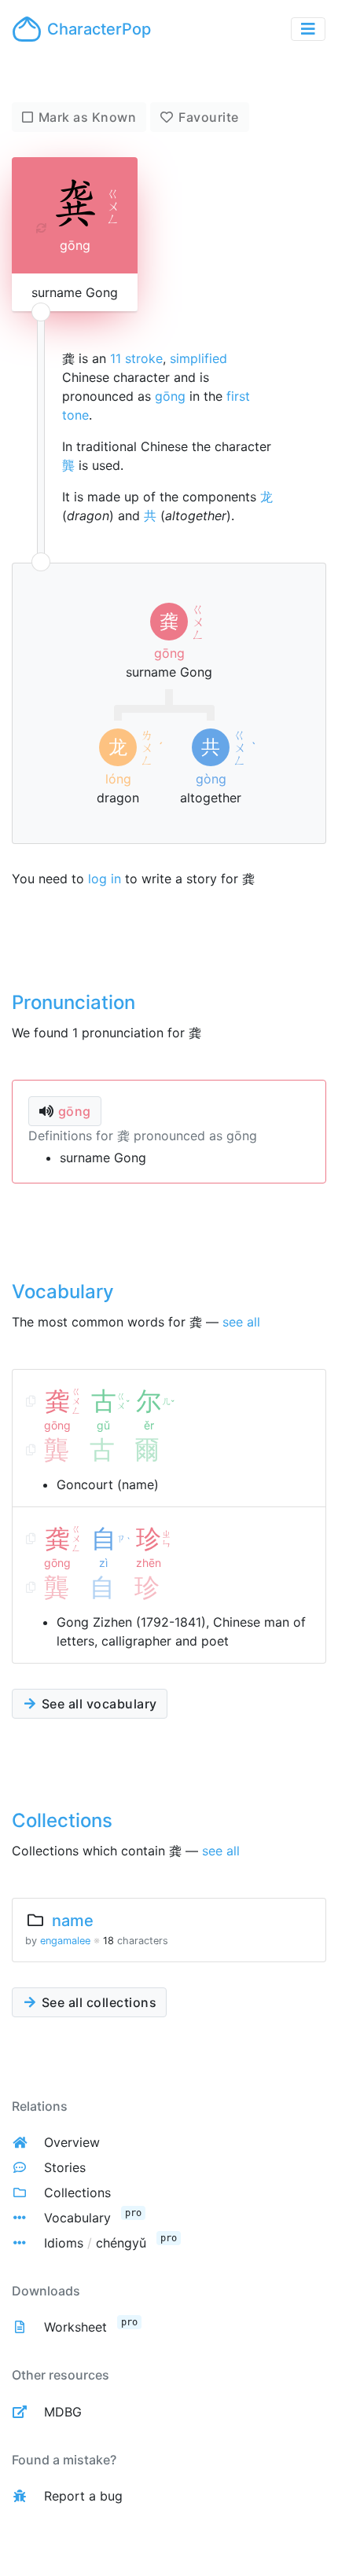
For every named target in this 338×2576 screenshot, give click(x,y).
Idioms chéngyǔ (95, 2243)
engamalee (65, 1941)
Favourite (209, 117)
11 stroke (136, 358)
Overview (72, 2142)
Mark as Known (88, 117)
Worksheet (75, 2327)
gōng (170, 396)
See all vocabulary (97, 1704)
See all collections (97, 2002)
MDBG (63, 2412)
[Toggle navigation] (308, 29)
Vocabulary (77, 2218)
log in (105, 879)
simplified (198, 358)
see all (241, 1322)
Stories (65, 2167)
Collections (77, 2193)
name (73, 1921)
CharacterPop (99, 29)
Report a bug (83, 2496)
